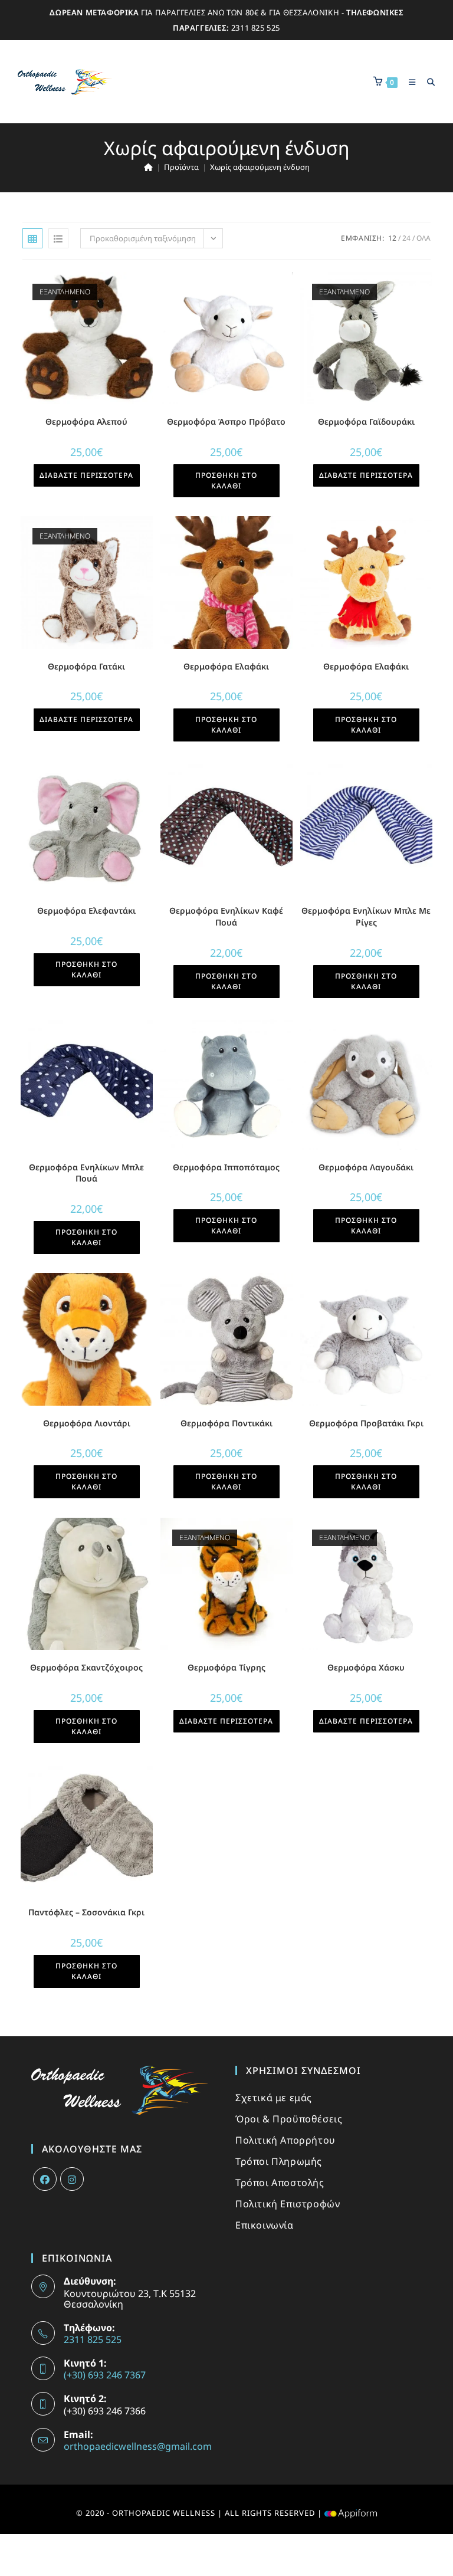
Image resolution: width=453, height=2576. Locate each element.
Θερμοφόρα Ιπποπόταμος (226, 1167)
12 (392, 238)
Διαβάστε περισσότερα (86, 475)
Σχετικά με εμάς (274, 2098)
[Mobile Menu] (409, 82)
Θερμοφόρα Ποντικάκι (226, 1423)
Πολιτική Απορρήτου (285, 2140)
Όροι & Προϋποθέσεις (289, 2119)
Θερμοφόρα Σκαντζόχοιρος (86, 1667)
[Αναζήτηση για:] (427, 82)
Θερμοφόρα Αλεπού (86, 421)
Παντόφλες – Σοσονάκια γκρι (86, 1912)
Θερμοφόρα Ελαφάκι (226, 666)
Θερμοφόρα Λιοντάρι (87, 1423)
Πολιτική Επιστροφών (288, 2204)
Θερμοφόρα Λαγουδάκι (366, 1167)
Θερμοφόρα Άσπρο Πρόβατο (226, 421)
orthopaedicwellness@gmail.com (138, 2446)
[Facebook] (45, 2179)
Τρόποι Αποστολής (280, 2183)
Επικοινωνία (265, 2225)
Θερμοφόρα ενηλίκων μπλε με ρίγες (366, 916)
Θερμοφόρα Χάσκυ (366, 1667)
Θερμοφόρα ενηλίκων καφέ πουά (226, 916)
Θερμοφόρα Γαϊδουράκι (366, 421)
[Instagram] (72, 2179)
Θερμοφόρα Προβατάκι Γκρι (366, 1423)
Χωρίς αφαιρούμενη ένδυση (260, 167)
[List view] (58, 238)
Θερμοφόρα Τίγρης (226, 1667)
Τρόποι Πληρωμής (279, 2161)
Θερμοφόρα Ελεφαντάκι (86, 910)
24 (406, 238)
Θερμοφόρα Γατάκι (86, 666)
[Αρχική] (148, 167)
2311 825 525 (256, 28)
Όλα (424, 238)
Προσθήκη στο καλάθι (226, 480)
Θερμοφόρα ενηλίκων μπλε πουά (86, 1173)
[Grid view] (32, 238)
